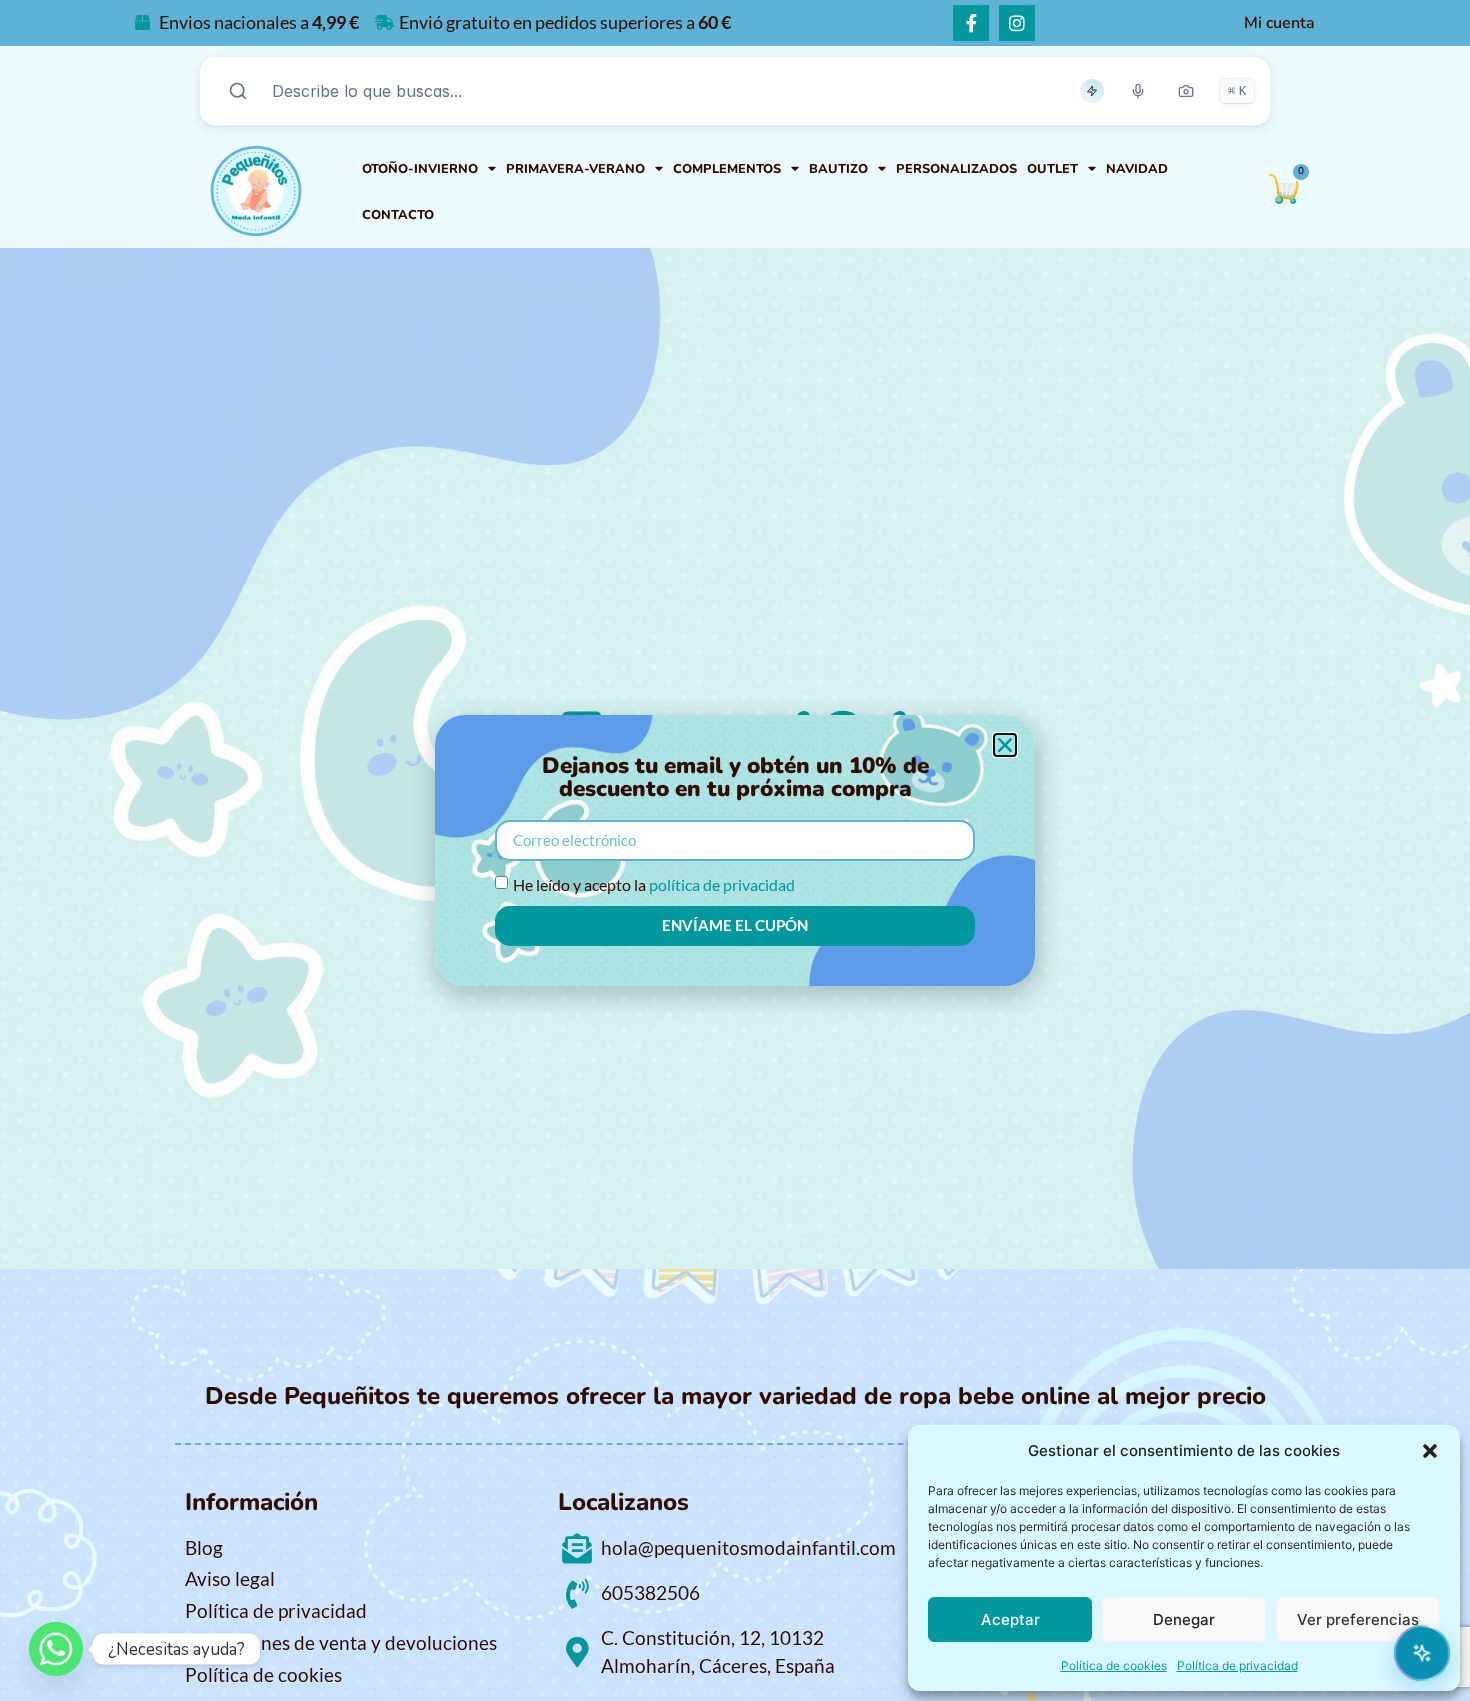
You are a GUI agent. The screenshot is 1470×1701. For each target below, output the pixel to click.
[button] (1430, 1451)
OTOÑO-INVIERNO (420, 169)
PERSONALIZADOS (956, 169)
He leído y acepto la (654, 884)
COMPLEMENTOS (727, 169)
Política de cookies (1114, 1665)
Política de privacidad (1237, 1665)
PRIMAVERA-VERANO (575, 169)
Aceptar (1010, 1619)
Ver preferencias (1358, 1619)
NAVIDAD (1137, 169)
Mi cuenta (1279, 23)
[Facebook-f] (971, 23)
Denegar (1184, 1619)
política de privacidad (722, 884)
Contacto (398, 215)
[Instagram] (1017, 23)
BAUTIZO (838, 169)
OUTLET (1052, 169)
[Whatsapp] (56, 1649)
